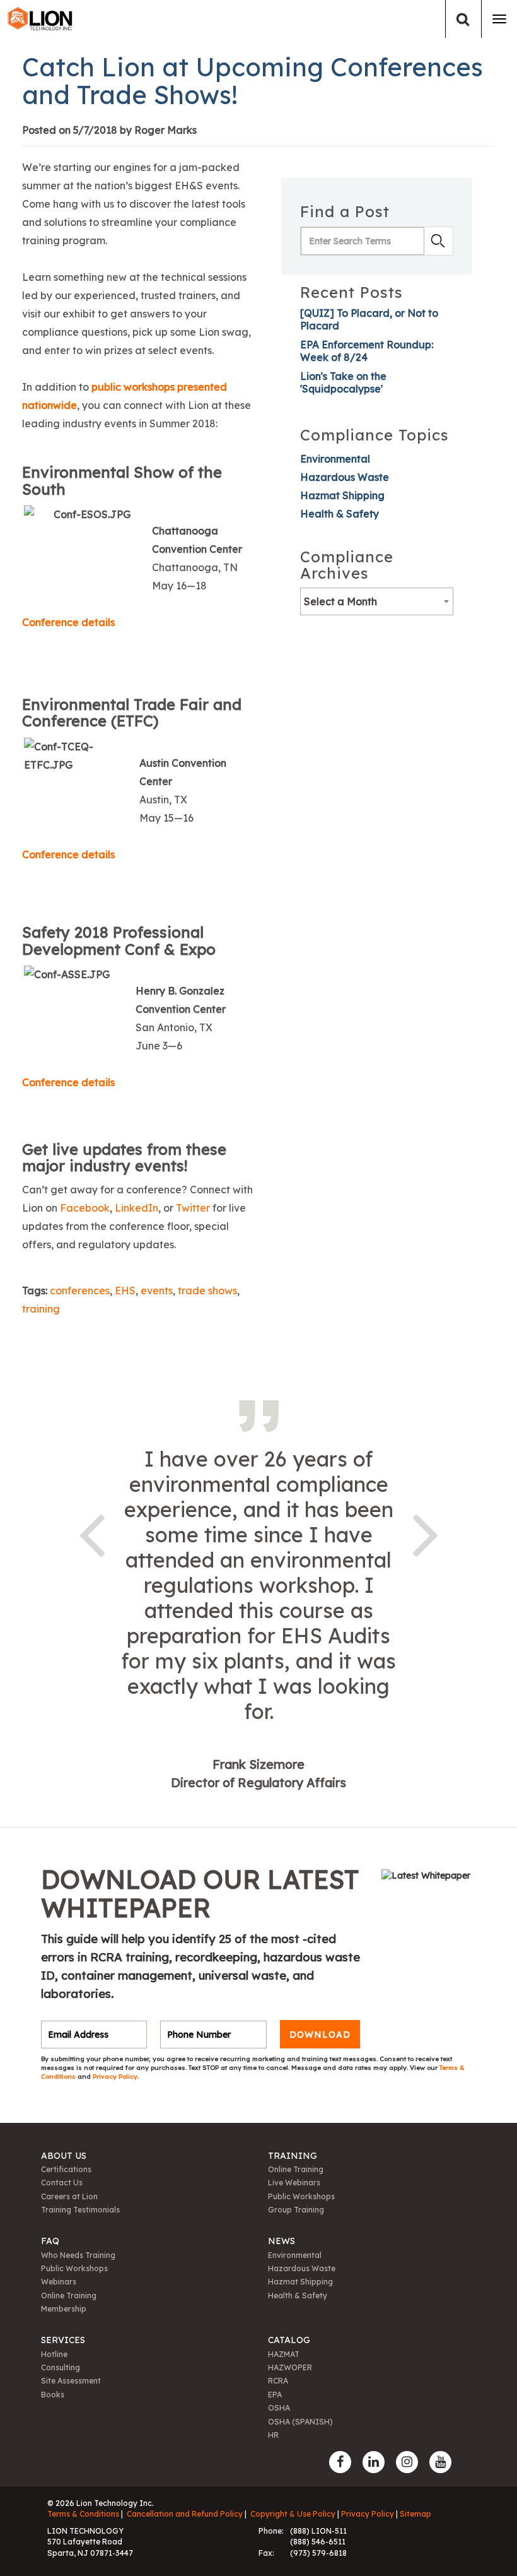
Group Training (296, 2210)
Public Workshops (301, 2196)
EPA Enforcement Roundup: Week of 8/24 (367, 351)
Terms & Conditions (83, 2514)
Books (53, 2395)
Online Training (296, 2169)
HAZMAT (284, 2354)
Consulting (61, 2367)
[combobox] (377, 601)
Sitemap (415, 2514)
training (41, 1309)
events (157, 1291)
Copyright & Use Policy (293, 2514)
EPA (275, 2395)
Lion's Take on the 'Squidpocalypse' (343, 382)
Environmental (335, 459)
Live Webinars (294, 2183)
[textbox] (377, 601)
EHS (125, 1291)
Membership (64, 2309)
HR (273, 2435)
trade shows (207, 1291)
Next (426, 1533)
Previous (91, 1533)
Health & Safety (340, 514)
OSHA (279, 2408)
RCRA (278, 2381)
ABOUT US (64, 2156)
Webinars (59, 2282)
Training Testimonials (80, 2210)
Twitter (194, 1208)
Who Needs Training (78, 2255)
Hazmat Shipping (342, 495)
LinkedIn (137, 1208)
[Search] (463, 19)
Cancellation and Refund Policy (185, 2514)
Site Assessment (71, 2381)
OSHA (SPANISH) (300, 2422)
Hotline (54, 2354)
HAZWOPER (290, 2367)
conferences (80, 1291)
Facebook (85, 1208)
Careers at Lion (69, 2196)
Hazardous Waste (345, 477)
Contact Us (62, 2183)
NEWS (282, 2241)
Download (320, 2035)
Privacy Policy (115, 2077)
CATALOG (289, 2340)
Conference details (68, 622)
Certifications (66, 2169)
